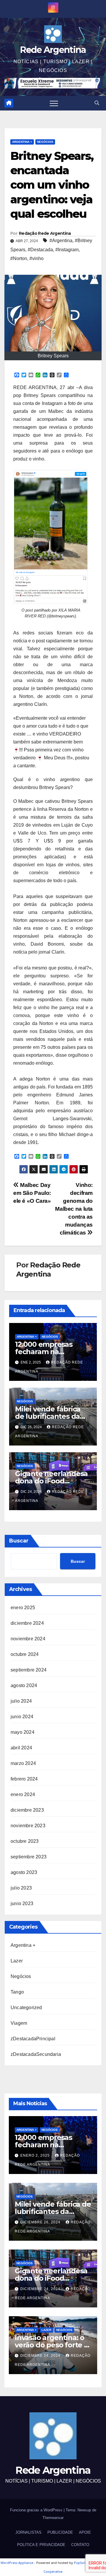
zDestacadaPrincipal (33, 2039)
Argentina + (22, 142)
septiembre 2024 (29, 1670)
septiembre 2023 (29, 1857)
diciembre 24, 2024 (41, 2289)
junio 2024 (22, 1717)
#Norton (19, 258)
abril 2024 (21, 1748)
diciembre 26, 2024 (41, 2222)
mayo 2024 (23, 1732)
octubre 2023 (25, 1841)
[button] (97, 103)
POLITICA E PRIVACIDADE (41, 2545)
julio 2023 (21, 1888)
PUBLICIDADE (60, 2532)
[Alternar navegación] (54, 103)
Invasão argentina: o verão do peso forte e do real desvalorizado (52, 2345)
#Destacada (40, 250)
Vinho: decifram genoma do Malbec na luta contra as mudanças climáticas (74, 1209)
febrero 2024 (24, 1779)
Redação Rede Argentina (45, 233)
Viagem (19, 2023)
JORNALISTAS (28, 2532)
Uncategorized (26, 2008)
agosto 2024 (24, 1685)
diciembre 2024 (27, 1623)
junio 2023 (22, 1903)
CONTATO (80, 2545)
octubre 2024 (25, 1654)
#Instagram (67, 250)
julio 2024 (21, 1701)
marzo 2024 (23, 1763)
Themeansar (53, 2518)
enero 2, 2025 (36, 2155)
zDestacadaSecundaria (36, 2054)
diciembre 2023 (27, 1810)
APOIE (85, 2532)
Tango (17, 1992)
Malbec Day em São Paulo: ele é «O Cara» (32, 1193)
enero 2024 (23, 1794)
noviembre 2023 (28, 1826)
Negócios (45, 142)
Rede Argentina (53, 50)
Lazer (17, 1961)
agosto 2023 (24, 1872)
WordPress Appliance (17, 2563)
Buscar (19, 1541)
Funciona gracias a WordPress (37, 2510)
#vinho (37, 258)
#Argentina (61, 241)
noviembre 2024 (28, 1639)
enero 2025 (23, 1608)
